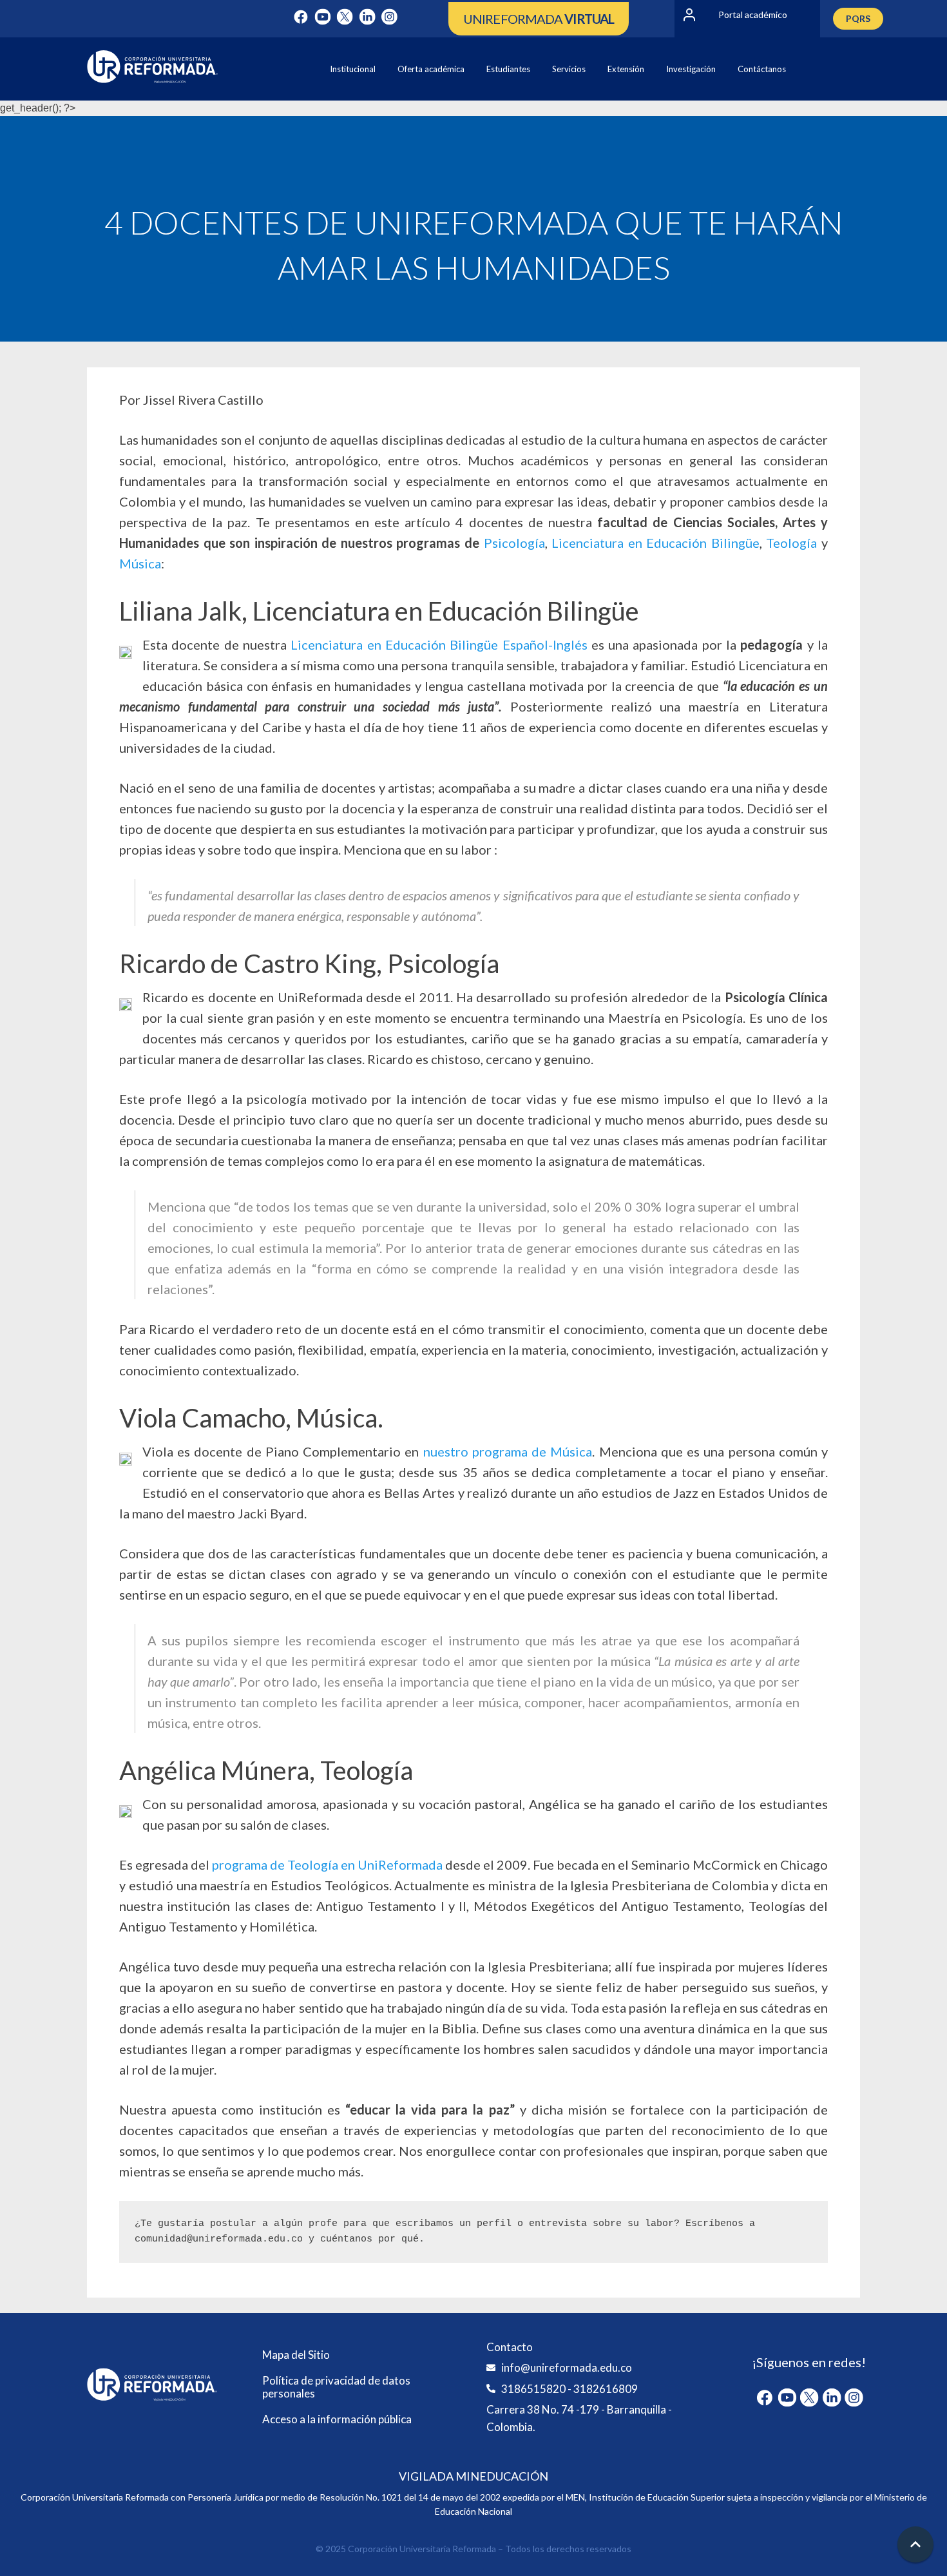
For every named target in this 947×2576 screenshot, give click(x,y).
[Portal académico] (689, 15)
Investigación (691, 69)
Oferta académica (431, 69)
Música (140, 563)
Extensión (626, 69)
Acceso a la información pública (337, 2419)
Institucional (353, 69)
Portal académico (753, 15)
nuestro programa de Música (508, 1451)
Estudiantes (508, 69)
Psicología (514, 543)
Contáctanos (762, 69)
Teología (791, 543)
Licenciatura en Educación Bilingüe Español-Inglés (441, 644)
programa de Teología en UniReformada (326, 1864)
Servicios (569, 69)
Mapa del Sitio (296, 2355)
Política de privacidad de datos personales (336, 2387)
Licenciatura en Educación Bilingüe (655, 543)
